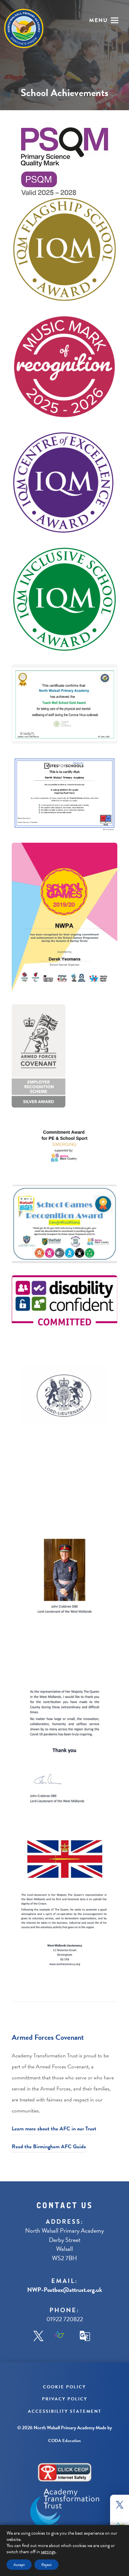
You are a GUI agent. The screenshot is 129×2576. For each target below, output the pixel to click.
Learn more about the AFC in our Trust (54, 2129)
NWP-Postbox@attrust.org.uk (65, 2290)
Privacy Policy (65, 2399)
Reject (46, 2565)
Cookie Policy (64, 2387)
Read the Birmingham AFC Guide (49, 2147)
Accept (19, 2565)
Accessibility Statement (65, 2411)
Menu (99, 20)
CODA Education (64, 2441)
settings (48, 2552)
